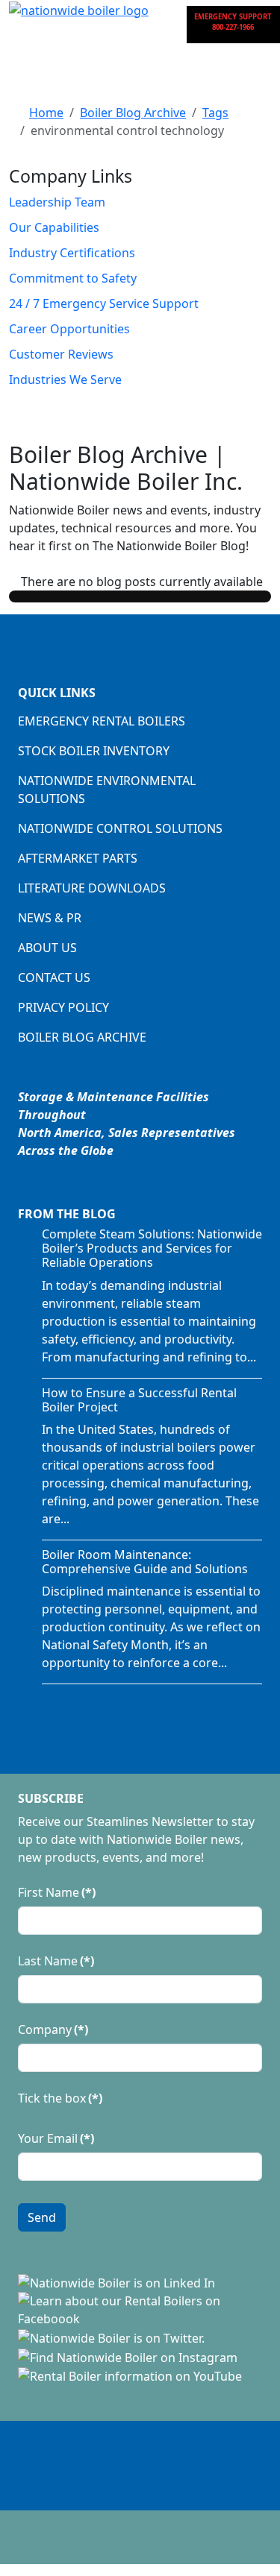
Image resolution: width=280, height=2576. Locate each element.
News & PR (50, 918)
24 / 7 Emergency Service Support (104, 303)
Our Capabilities (54, 227)
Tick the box (60, 2098)
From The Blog (67, 1214)
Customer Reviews (61, 354)
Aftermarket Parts (78, 858)
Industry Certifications (72, 253)
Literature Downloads (92, 888)
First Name (57, 1892)
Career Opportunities (69, 329)
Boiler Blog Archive (82, 1037)
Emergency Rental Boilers (102, 721)
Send (42, 2217)
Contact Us (54, 977)
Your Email (56, 2138)
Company (53, 2029)
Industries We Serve (65, 380)
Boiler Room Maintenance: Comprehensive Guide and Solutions (145, 1562)
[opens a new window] (116, 2282)
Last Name (56, 1961)
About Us (47, 948)
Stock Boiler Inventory (94, 751)
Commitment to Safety (73, 278)
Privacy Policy (63, 1007)
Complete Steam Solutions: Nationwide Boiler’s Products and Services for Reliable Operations (152, 1248)
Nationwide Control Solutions (120, 828)
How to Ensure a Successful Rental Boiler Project (139, 1400)
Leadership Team (57, 202)
